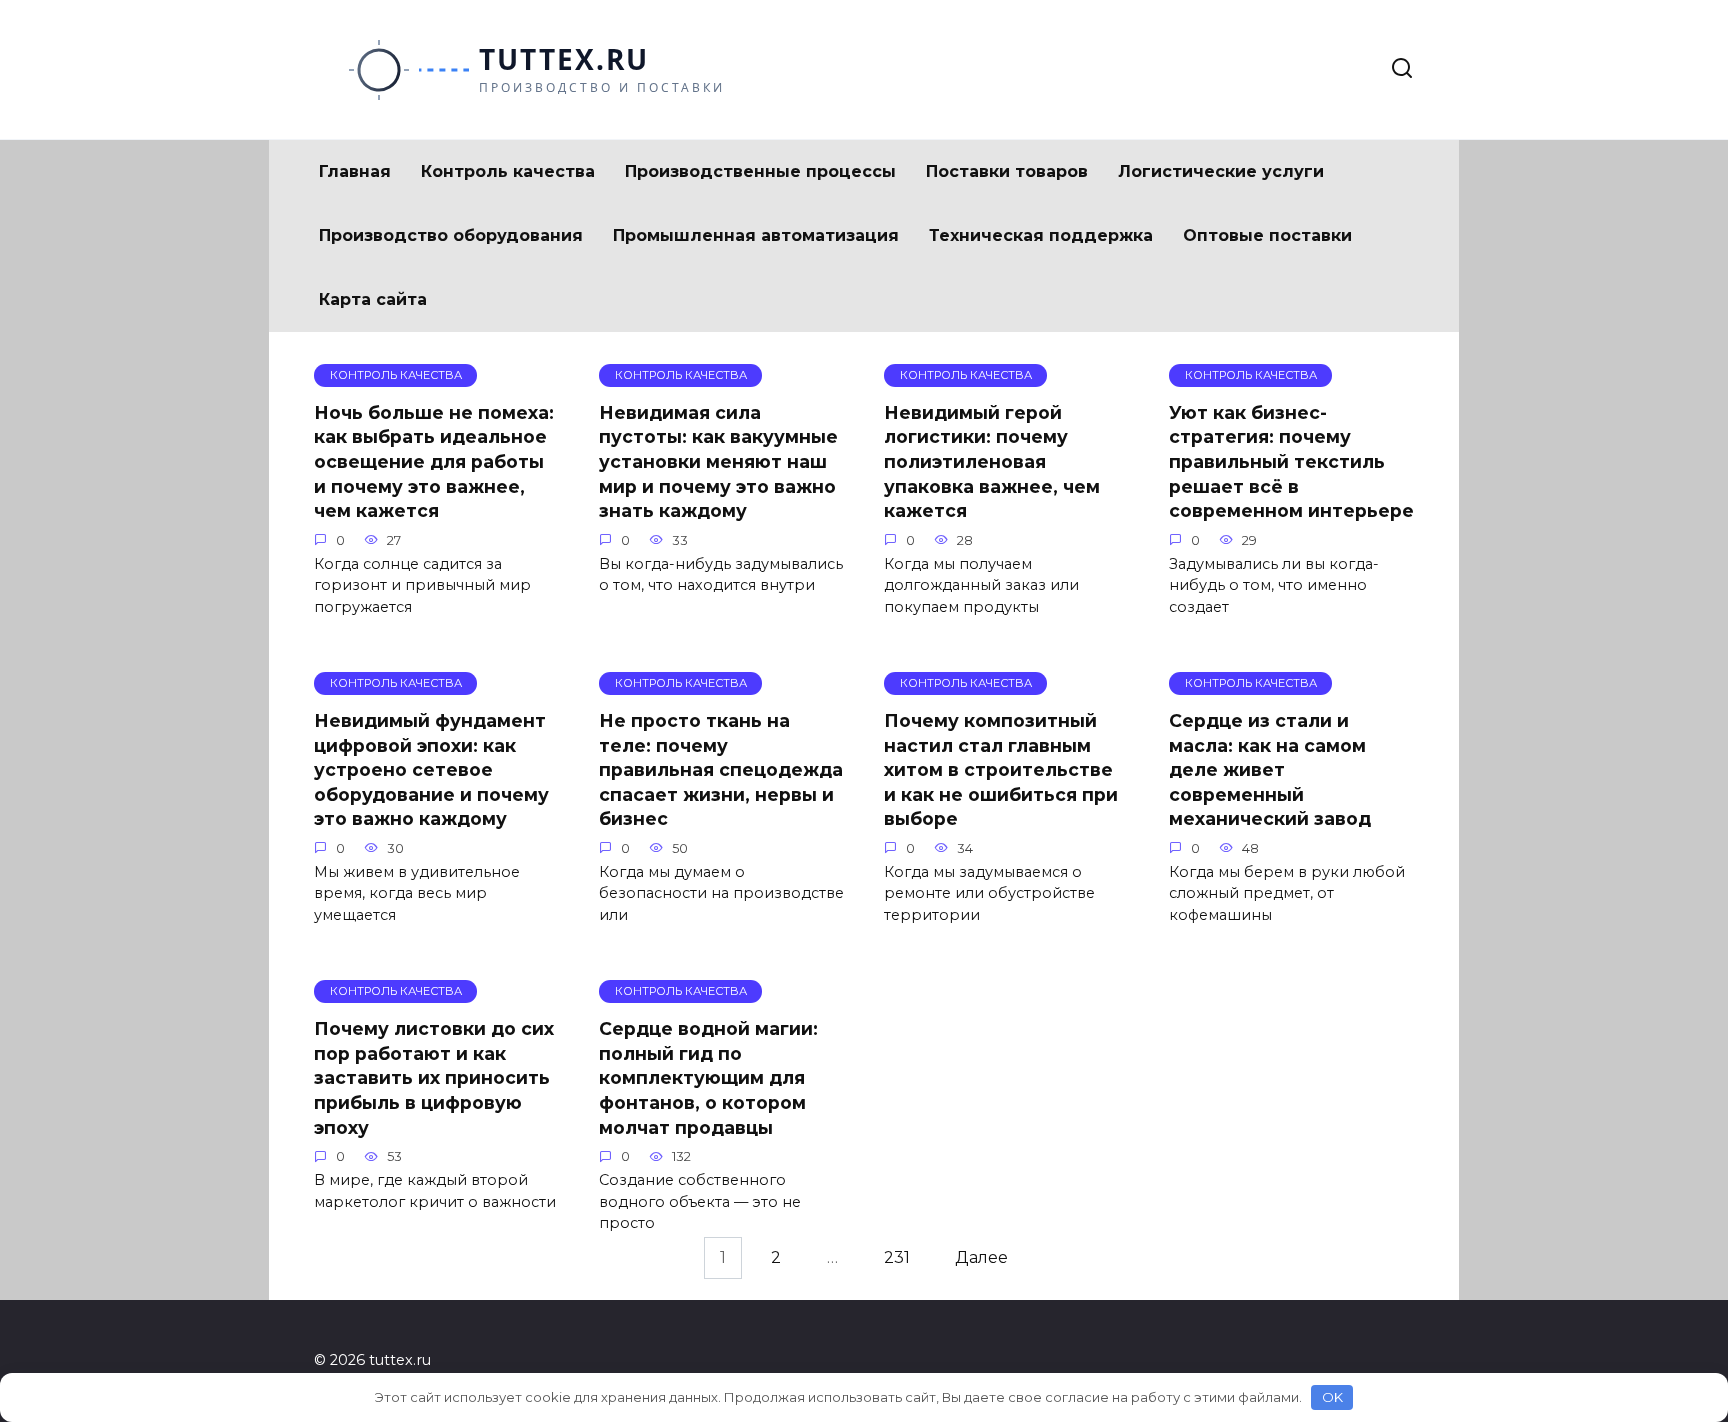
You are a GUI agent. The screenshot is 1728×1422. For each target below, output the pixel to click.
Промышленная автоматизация (756, 235)
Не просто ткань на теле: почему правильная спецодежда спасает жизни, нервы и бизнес (721, 770)
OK (1332, 1397)
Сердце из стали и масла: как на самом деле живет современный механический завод (1270, 770)
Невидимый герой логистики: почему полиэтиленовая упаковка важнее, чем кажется (992, 462)
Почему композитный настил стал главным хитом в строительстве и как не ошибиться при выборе (1001, 770)
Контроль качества (508, 171)
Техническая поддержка (1041, 235)
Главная (355, 171)
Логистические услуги (1221, 171)
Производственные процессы (760, 171)
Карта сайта (373, 299)
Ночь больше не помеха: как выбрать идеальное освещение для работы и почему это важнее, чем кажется (434, 462)
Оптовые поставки (1267, 235)
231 (897, 1257)
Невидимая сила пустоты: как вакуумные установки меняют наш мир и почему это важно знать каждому (718, 462)
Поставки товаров (1007, 171)
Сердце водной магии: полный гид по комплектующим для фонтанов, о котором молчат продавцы (708, 1078)
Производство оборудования (451, 235)
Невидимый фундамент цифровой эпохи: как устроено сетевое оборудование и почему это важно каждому (431, 770)
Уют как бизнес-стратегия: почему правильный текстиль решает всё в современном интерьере (1291, 462)
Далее (981, 1257)
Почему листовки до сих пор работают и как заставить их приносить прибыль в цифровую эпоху (434, 1078)
